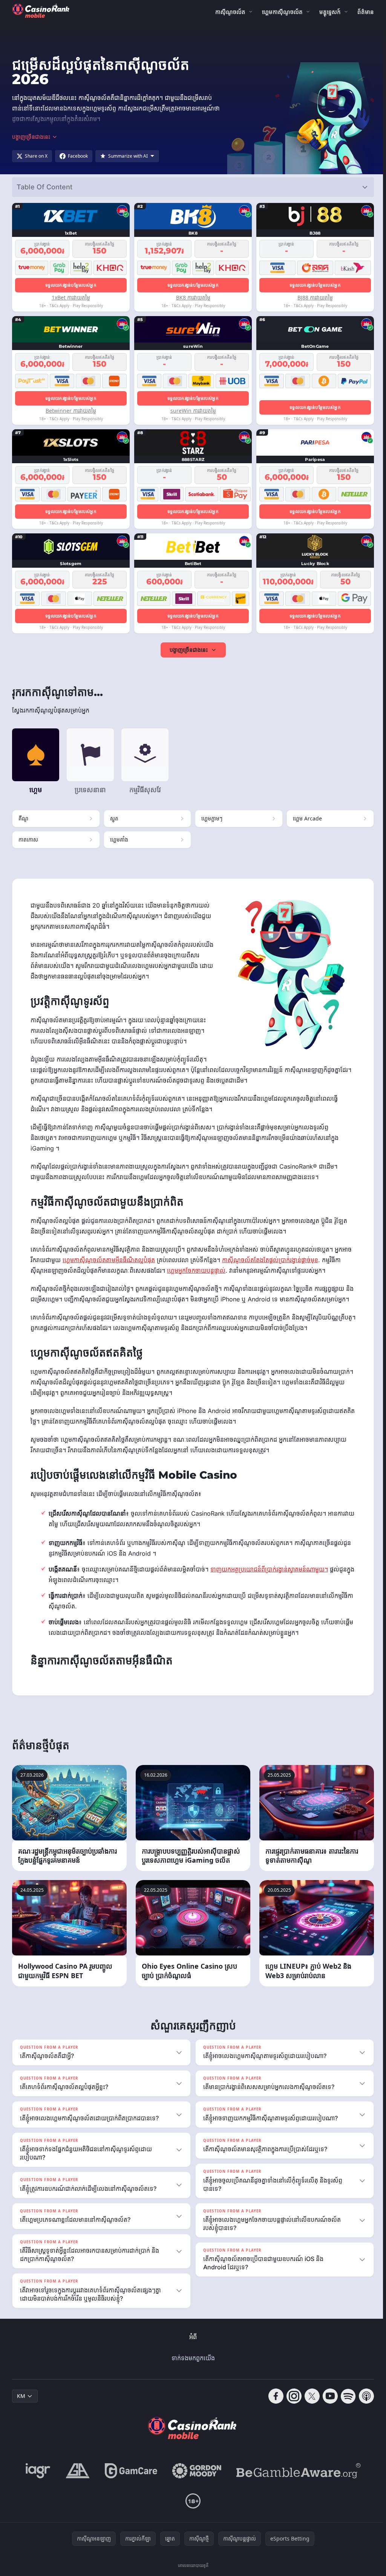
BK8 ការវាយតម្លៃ (193, 297)
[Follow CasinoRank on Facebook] (273, 2407)
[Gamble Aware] (297, 2481)
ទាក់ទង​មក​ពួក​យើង (192, 2369)
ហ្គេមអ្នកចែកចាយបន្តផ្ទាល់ (196, 1270)
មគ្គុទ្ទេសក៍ (330, 12)
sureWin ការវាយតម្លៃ (193, 411)
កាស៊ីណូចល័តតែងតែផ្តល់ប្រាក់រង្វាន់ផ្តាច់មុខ (270, 1260)
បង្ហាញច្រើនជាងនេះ (189, 650)
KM (21, 2406)
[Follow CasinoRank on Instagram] (291, 2407)
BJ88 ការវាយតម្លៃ (315, 297)
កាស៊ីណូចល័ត (230, 12)
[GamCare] (129, 2481)
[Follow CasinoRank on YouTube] (327, 2407)
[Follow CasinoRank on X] (309, 2407)
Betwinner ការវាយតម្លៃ (71, 411)
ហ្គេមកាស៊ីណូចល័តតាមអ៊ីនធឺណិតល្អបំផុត (109, 1260)
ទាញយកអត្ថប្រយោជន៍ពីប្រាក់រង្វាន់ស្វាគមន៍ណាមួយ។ (269, 1569)
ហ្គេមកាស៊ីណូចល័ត (282, 12)
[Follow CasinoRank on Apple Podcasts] (363, 2407)
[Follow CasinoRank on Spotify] (345, 2407)
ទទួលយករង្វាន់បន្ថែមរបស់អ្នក (71, 285)
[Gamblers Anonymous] (76, 2481)
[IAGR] (37, 2481)
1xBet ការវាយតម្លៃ (71, 297)
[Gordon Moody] (195, 2481)
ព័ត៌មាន (366, 12)
